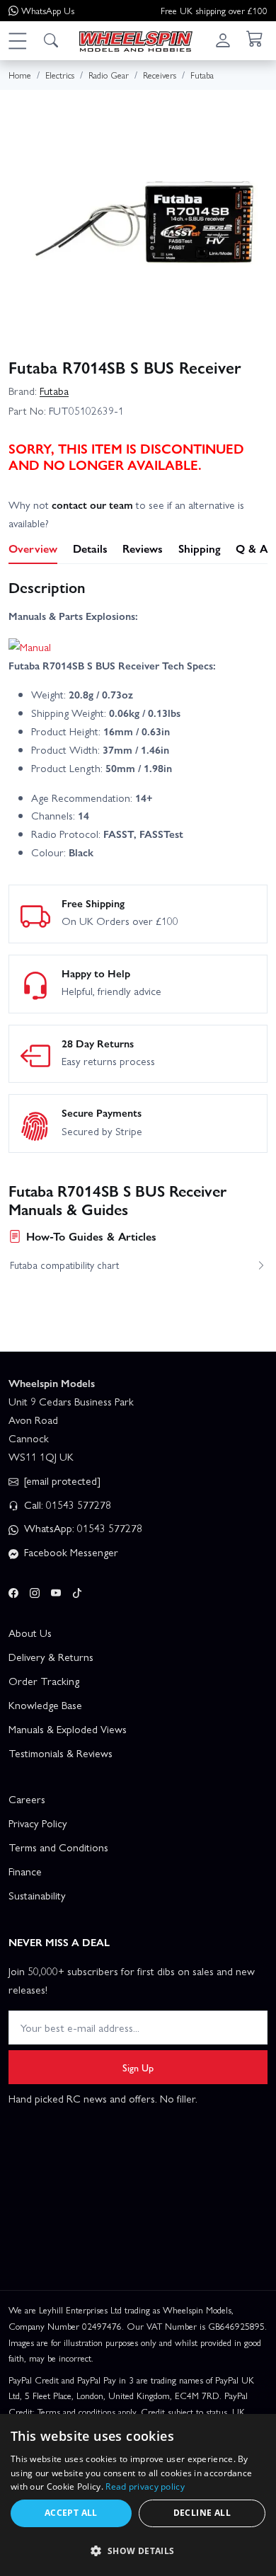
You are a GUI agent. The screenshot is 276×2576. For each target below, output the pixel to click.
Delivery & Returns (51, 1657)
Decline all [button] (202, 2513)
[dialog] (138, 2495)
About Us (30, 1633)
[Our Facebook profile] (13, 1590)
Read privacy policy (145, 2486)
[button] (17, 40)
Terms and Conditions (58, 1847)
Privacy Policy (38, 1823)
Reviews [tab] (143, 548)
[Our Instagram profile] (35, 1590)
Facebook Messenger (70, 1552)
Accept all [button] (71, 2513)
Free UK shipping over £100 (214, 10)
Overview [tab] (33, 548)
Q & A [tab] (252, 548)
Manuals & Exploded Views (68, 1729)
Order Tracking (44, 1681)
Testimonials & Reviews (61, 1753)
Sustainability (37, 1895)
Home (20, 75)
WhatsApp (48, 10)
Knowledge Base (45, 1705)
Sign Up (138, 2067)
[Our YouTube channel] (56, 1590)
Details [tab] (90, 548)
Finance (25, 1871)
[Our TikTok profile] (77, 1590)
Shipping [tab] (200, 548)
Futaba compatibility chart (64, 1265)
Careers (27, 1799)
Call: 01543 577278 (66, 1505)
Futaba (54, 391)
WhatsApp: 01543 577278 (82, 1528)
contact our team (92, 505)
